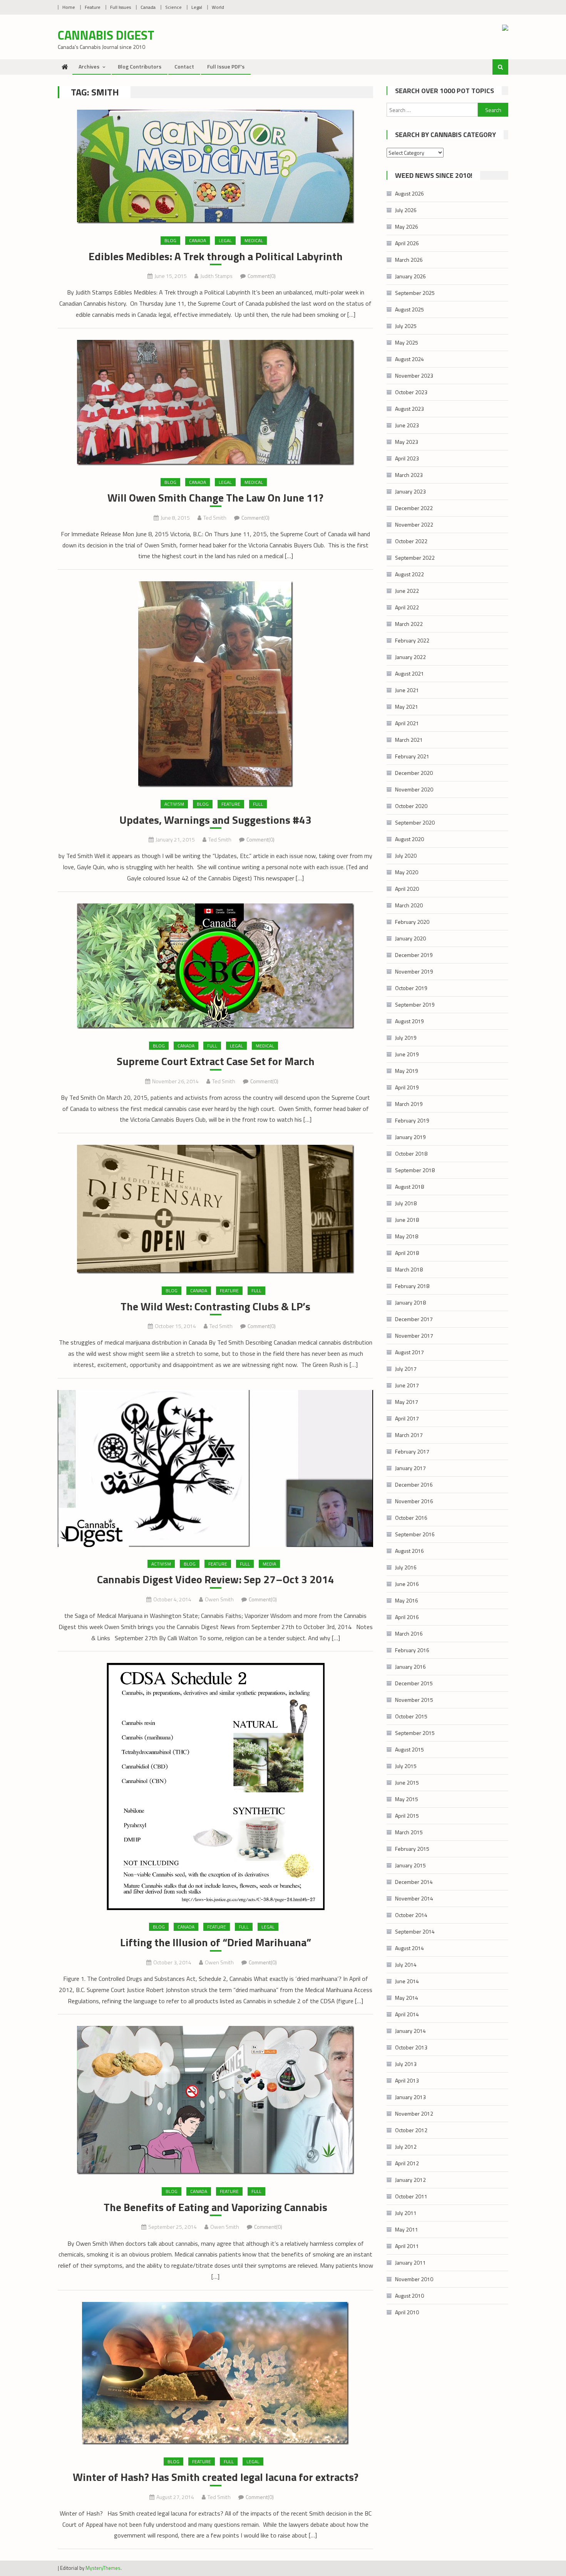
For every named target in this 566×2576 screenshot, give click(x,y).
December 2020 (414, 773)
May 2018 (407, 1236)
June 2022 (407, 591)
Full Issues (121, 7)
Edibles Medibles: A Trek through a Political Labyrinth (216, 256)
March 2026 (409, 260)
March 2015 (409, 1832)
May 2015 (407, 1799)
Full (258, 804)
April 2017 (407, 1418)
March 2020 (409, 905)
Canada (148, 7)
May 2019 (407, 1071)
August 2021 (409, 673)
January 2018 (410, 1302)
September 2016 (415, 1534)
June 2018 (407, 1220)
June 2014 (407, 1981)
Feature (93, 7)
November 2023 (414, 376)
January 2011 (410, 2262)
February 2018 (412, 1286)
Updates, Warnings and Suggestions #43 (215, 820)
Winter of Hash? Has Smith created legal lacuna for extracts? (216, 2477)
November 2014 (414, 1898)
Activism (174, 804)
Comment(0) (262, 276)
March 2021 (409, 740)
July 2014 (406, 1965)
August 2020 (409, 839)
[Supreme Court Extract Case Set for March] (215, 966)
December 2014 (414, 1882)
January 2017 (410, 1468)
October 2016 (411, 1518)
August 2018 (409, 1187)
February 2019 (412, 1120)
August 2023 (409, 409)
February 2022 (412, 640)
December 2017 (414, 1319)
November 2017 (414, 1336)
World (218, 7)
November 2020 (414, 789)
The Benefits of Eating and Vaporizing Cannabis (215, 2207)
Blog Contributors (140, 66)
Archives (89, 66)
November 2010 (414, 2279)
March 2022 (409, 624)
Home (69, 7)
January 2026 (410, 276)
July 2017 (406, 1369)
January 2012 (410, 2180)
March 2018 (409, 1269)
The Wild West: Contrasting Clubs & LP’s (215, 1306)
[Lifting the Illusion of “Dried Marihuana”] (215, 1786)
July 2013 (406, 2064)
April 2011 (407, 2246)
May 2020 (407, 872)
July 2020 (406, 856)
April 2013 (407, 2080)
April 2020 (407, 889)
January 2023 (410, 491)
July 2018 (406, 1203)
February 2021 (412, 756)
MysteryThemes (103, 2568)
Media (269, 1564)
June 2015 (407, 1782)
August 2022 (409, 574)
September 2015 (415, 1733)
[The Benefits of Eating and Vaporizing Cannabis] (215, 2100)
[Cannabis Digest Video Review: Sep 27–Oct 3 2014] (215, 1469)
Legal (197, 7)
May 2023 (407, 442)
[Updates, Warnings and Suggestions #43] (215, 684)
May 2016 (407, 1600)
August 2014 (409, 1948)
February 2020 (412, 922)
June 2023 (407, 425)
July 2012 (406, 2147)
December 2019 (414, 955)
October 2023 (411, 392)
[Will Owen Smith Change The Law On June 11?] (215, 403)
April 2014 (407, 2014)
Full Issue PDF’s (226, 66)
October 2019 (411, 988)
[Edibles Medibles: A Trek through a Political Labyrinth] (215, 167)
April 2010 (407, 2312)
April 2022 (407, 607)
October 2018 (411, 1153)
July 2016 (406, 1567)
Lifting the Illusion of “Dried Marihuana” (216, 1942)
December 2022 (414, 508)
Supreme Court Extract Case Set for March (216, 1061)
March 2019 (409, 1104)
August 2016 (409, 1551)
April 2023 (407, 458)
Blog (170, 240)
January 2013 (410, 2097)
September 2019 (415, 1004)
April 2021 (407, 723)
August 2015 (409, 1749)
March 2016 (409, 1633)
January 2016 (410, 1667)
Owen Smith (219, 1599)
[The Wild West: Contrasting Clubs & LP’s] (215, 1209)
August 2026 (409, 193)
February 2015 (412, 1849)
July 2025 (406, 326)
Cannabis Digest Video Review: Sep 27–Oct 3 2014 (216, 1579)
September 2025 (415, 293)
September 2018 (415, 1170)
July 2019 (406, 1038)
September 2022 (415, 558)
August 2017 (409, 1352)
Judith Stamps (216, 276)
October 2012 (411, 2130)
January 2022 (410, 657)
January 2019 (410, 1137)
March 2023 (409, 475)
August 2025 (409, 309)
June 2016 (407, 1584)
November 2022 (414, 524)
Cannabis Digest (106, 35)
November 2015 (414, 1700)
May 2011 (407, 2229)
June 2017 (407, 1385)
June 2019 (407, 1054)
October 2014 (411, 1915)
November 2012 (414, 2113)
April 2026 (407, 243)
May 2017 (407, 1402)
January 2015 (410, 1865)
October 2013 (411, 2047)
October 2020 (411, 806)
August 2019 (409, 1021)
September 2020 (415, 822)
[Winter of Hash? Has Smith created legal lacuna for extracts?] (215, 2373)
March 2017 (409, 1435)
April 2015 (407, 1816)
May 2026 (407, 227)
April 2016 (407, 1617)
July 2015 (406, 1766)
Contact (184, 66)
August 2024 (409, 359)
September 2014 (415, 1931)
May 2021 (407, 707)
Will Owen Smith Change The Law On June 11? (215, 498)
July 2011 (406, 2213)
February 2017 (412, 1451)
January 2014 (410, 2031)
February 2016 (412, 1650)
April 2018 (407, 1253)
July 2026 (406, 210)
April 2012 (407, 2163)
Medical (254, 240)
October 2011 (411, 2196)
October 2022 (411, 541)
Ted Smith (215, 518)
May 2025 (407, 342)
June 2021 (407, 690)
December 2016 (414, 1485)
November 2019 (414, 971)
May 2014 (407, 1998)
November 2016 (414, 1501)
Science (173, 7)
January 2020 (410, 938)
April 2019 (407, 1087)
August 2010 (409, 2296)
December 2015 (414, 1683)
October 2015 (411, 1716)
